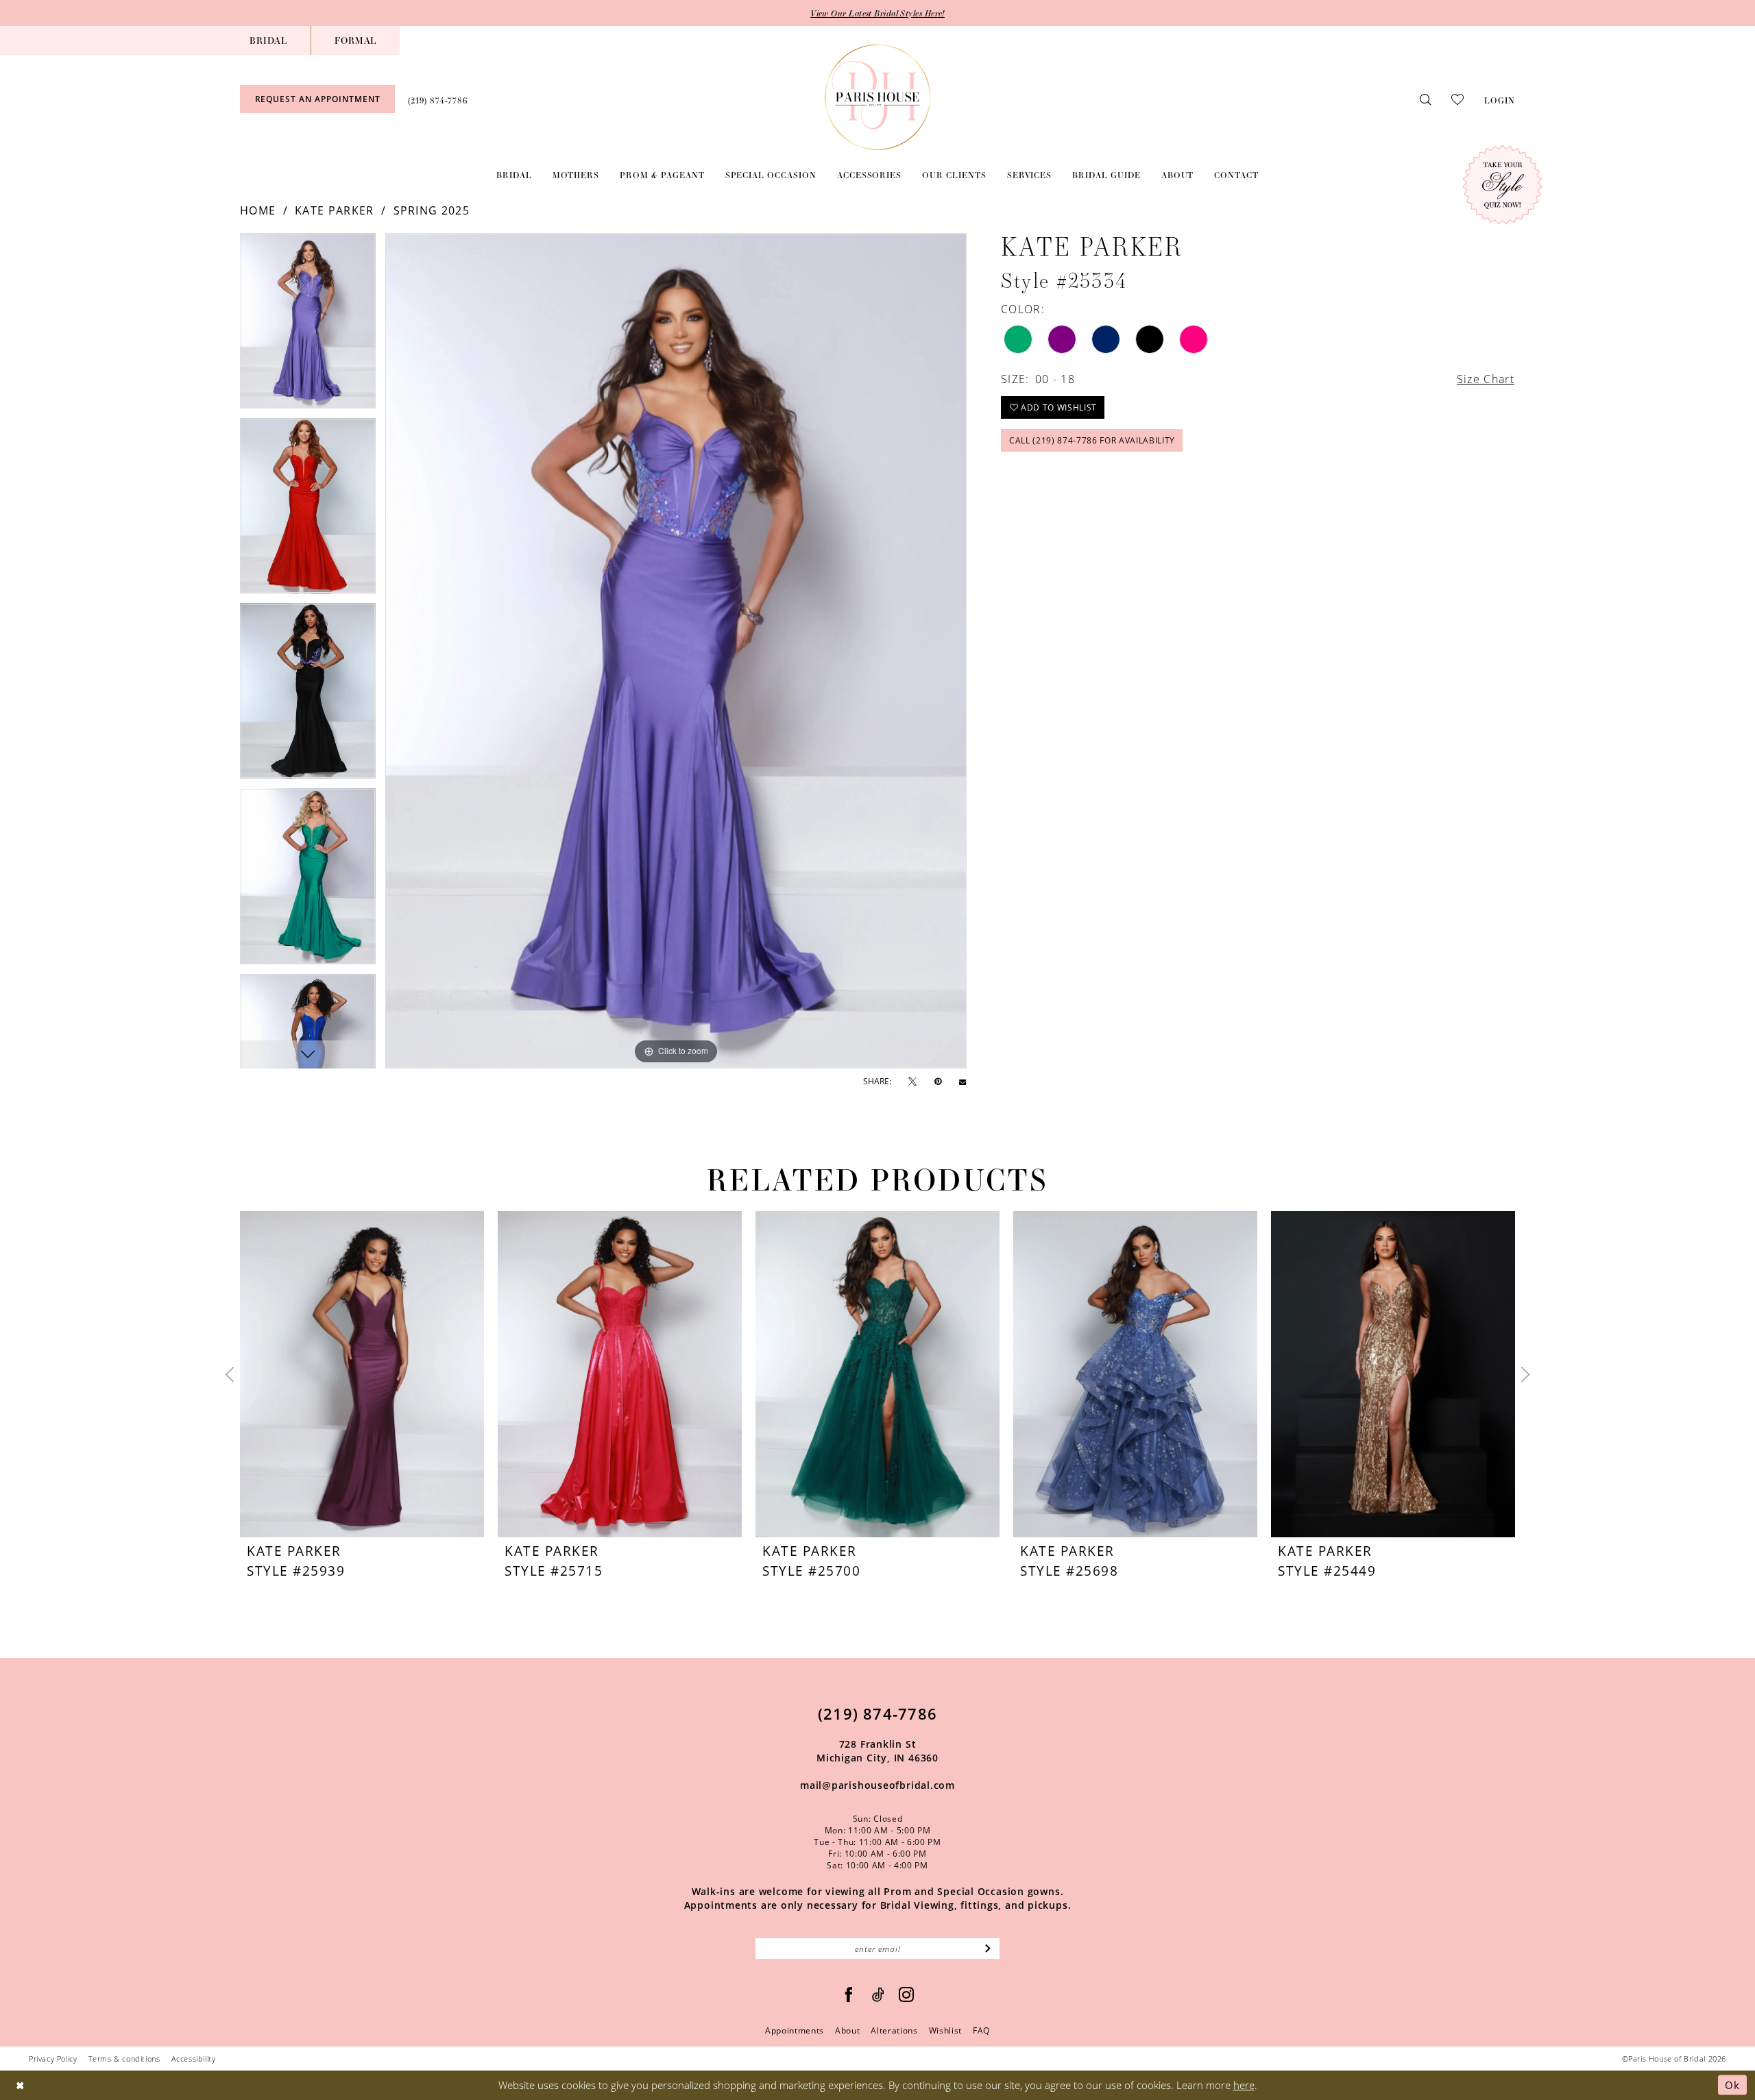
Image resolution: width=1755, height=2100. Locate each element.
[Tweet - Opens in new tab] (912, 1082)
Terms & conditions (124, 2059)
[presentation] (362, 1374)
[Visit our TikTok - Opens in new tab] (879, 1995)
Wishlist (945, 2030)
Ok (1732, 2085)
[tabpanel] (308, 326)
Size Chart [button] (1486, 379)
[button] (1500, 99)
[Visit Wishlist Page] (1457, 99)
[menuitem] (268, 40)
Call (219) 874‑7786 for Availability (1092, 440)
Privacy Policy (53, 2059)
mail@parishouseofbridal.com (877, 1785)
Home (258, 210)
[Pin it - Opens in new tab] (938, 1082)
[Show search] (1425, 99)
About (847, 2030)
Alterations (894, 2030)
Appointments (795, 2030)
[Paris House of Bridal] (878, 97)
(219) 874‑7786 (877, 1713)
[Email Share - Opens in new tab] (963, 1082)
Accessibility (194, 2059)
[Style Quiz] (1502, 185)
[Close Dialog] (20, 2085)
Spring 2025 (432, 210)
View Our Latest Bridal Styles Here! (877, 13)
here (1244, 2085)
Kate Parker (334, 210)
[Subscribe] (988, 1949)
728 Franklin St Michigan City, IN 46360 (877, 1751)
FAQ (981, 2030)
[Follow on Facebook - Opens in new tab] (849, 1995)
